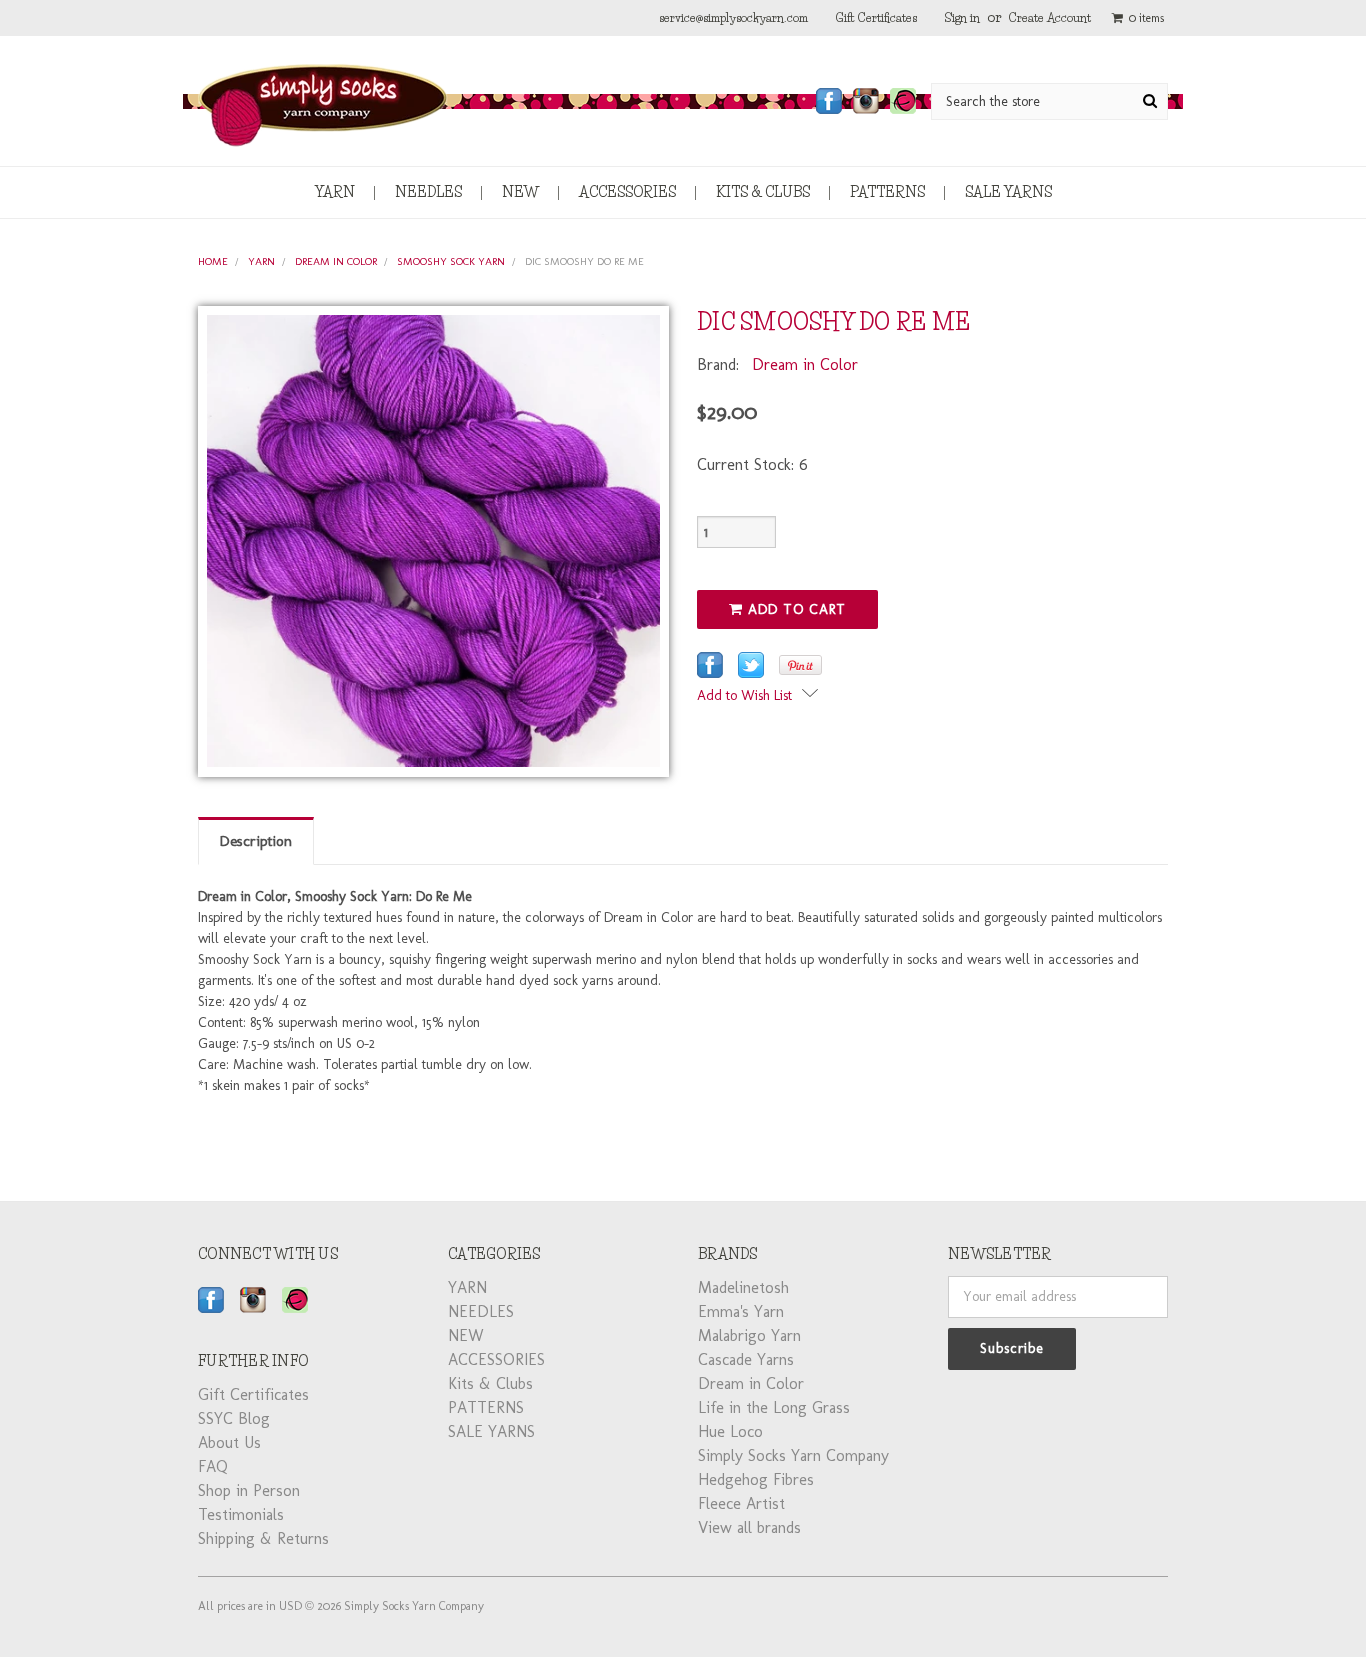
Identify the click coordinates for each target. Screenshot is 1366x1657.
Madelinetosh (743, 1287)
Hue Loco (730, 1431)
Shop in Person (249, 1490)
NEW (520, 192)
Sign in (962, 17)
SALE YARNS (1008, 192)
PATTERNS (887, 192)
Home (213, 261)
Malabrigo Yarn (749, 1335)
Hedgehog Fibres (756, 1479)
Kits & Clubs (763, 192)
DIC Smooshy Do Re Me (584, 261)
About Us (229, 1442)
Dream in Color (336, 261)
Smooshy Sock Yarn (451, 261)
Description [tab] (256, 841)
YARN (335, 192)
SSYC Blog (234, 1418)
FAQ (213, 1466)
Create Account (1050, 17)
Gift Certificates (876, 17)
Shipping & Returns (263, 1538)
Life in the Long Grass (774, 1407)
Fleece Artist (741, 1503)
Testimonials (241, 1514)
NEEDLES (428, 192)
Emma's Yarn (741, 1311)
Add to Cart (794, 609)
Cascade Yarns (746, 1359)
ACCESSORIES (627, 192)
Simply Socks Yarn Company (793, 1455)
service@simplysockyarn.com (733, 17)
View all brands (749, 1527)
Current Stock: (752, 464)
